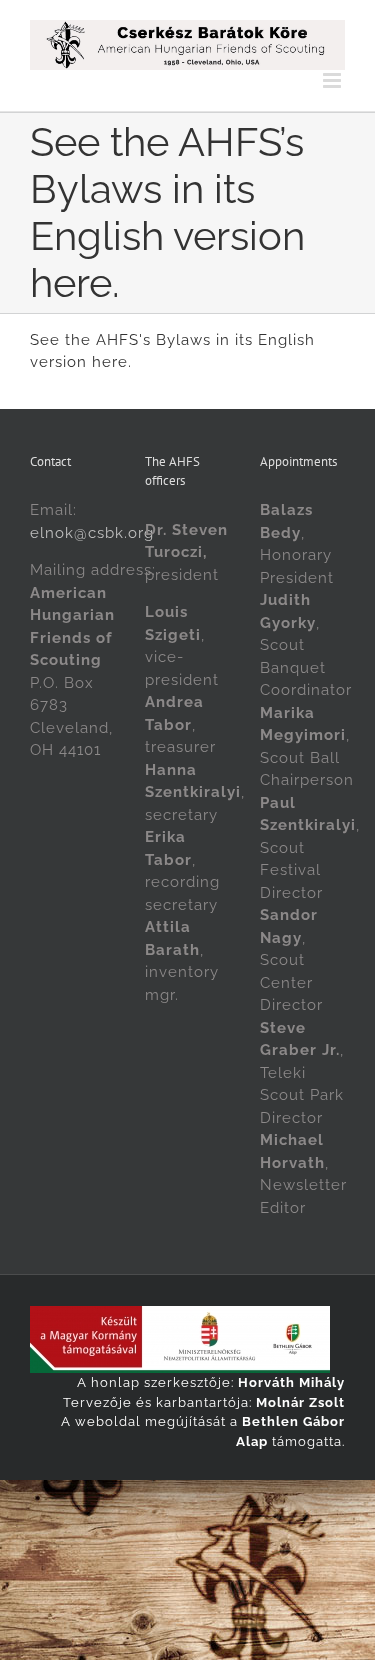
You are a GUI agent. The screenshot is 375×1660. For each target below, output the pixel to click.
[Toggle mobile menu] (334, 80)
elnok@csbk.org (92, 533)
